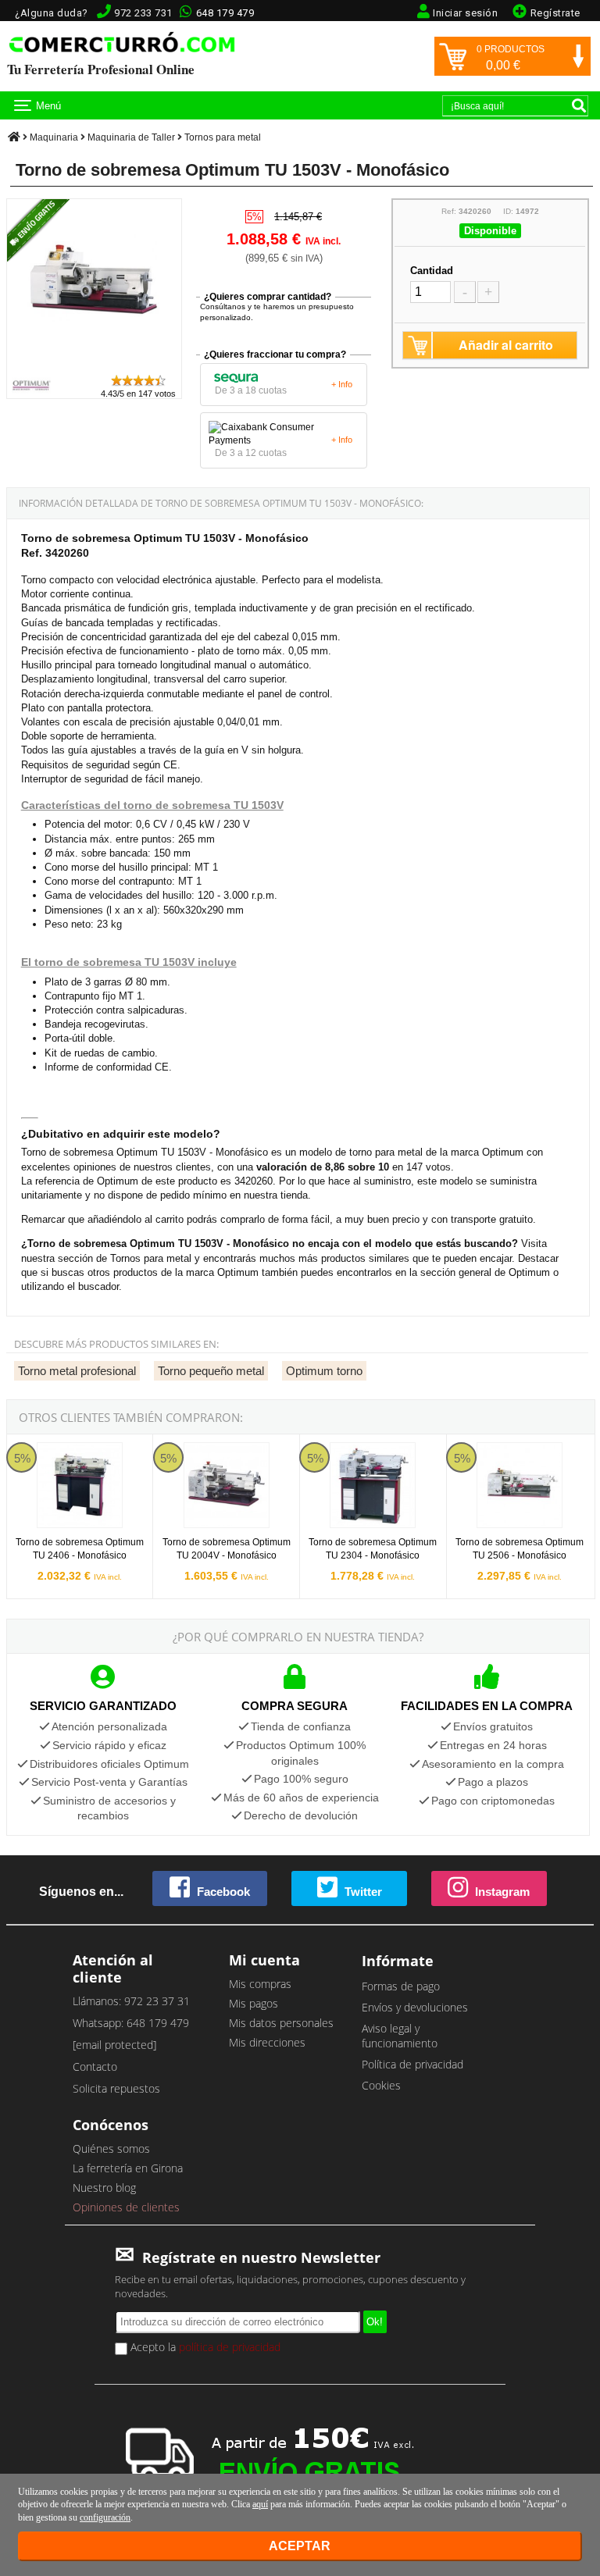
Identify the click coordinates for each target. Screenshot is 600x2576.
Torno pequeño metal (211, 1371)
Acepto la (204, 2347)
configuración (105, 2517)
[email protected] (114, 2045)
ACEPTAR (300, 2546)
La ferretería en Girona (128, 2168)
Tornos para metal (223, 137)
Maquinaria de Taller (131, 137)
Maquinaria (54, 137)
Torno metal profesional (77, 1371)
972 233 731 (143, 13)
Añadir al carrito (506, 345)
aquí (260, 2504)
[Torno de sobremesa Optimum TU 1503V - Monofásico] (94, 366)
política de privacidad (230, 2347)
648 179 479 (225, 13)
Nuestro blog (104, 2188)
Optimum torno (324, 1371)
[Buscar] (579, 105)
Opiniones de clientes (126, 2207)
